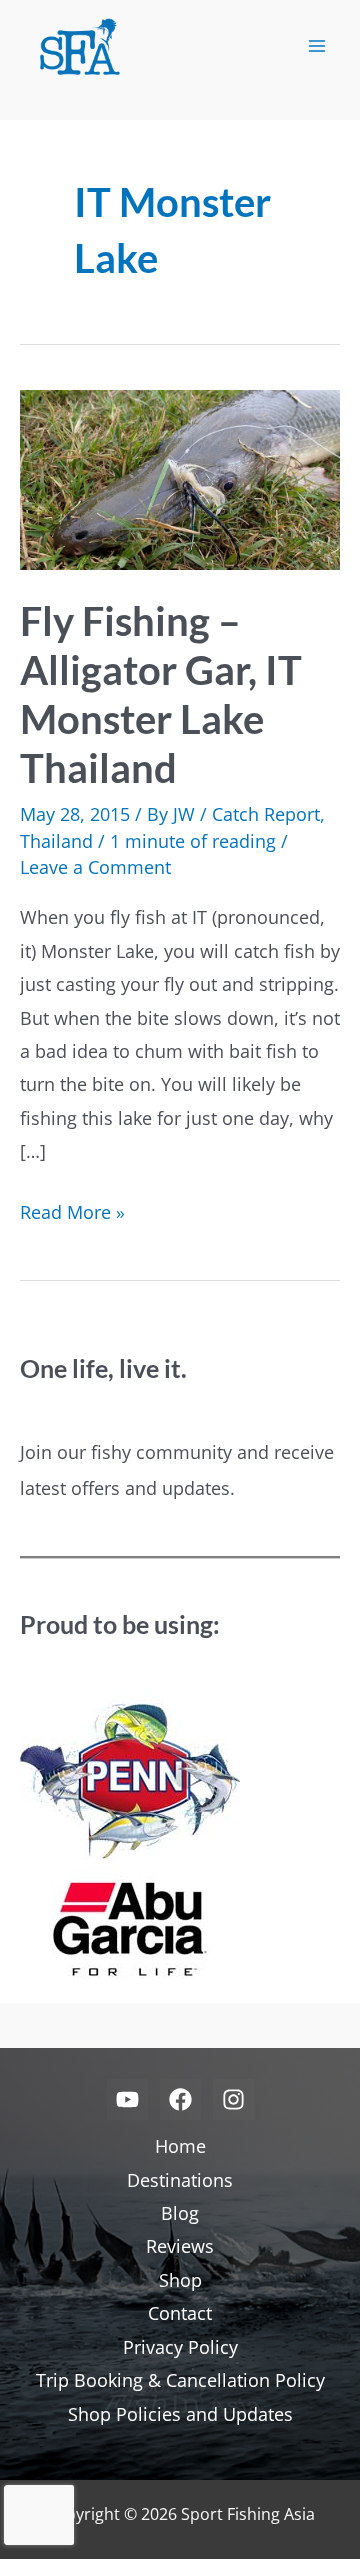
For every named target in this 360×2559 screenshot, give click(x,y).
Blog (180, 2213)
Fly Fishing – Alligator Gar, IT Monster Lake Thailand (161, 695)
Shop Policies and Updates (180, 2414)
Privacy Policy (180, 2347)
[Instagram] (233, 2099)
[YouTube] (127, 2099)
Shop (180, 2280)
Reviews (180, 2246)
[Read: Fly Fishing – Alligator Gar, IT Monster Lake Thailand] (180, 477)
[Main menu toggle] (316, 46)
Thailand (56, 841)
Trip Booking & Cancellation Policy (180, 2380)
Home (180, 2146)
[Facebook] (180, 2099)
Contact (180, 2313)
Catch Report (266, 814)
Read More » (72, 1214)
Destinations (180, 2180)
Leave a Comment (95, 867)
